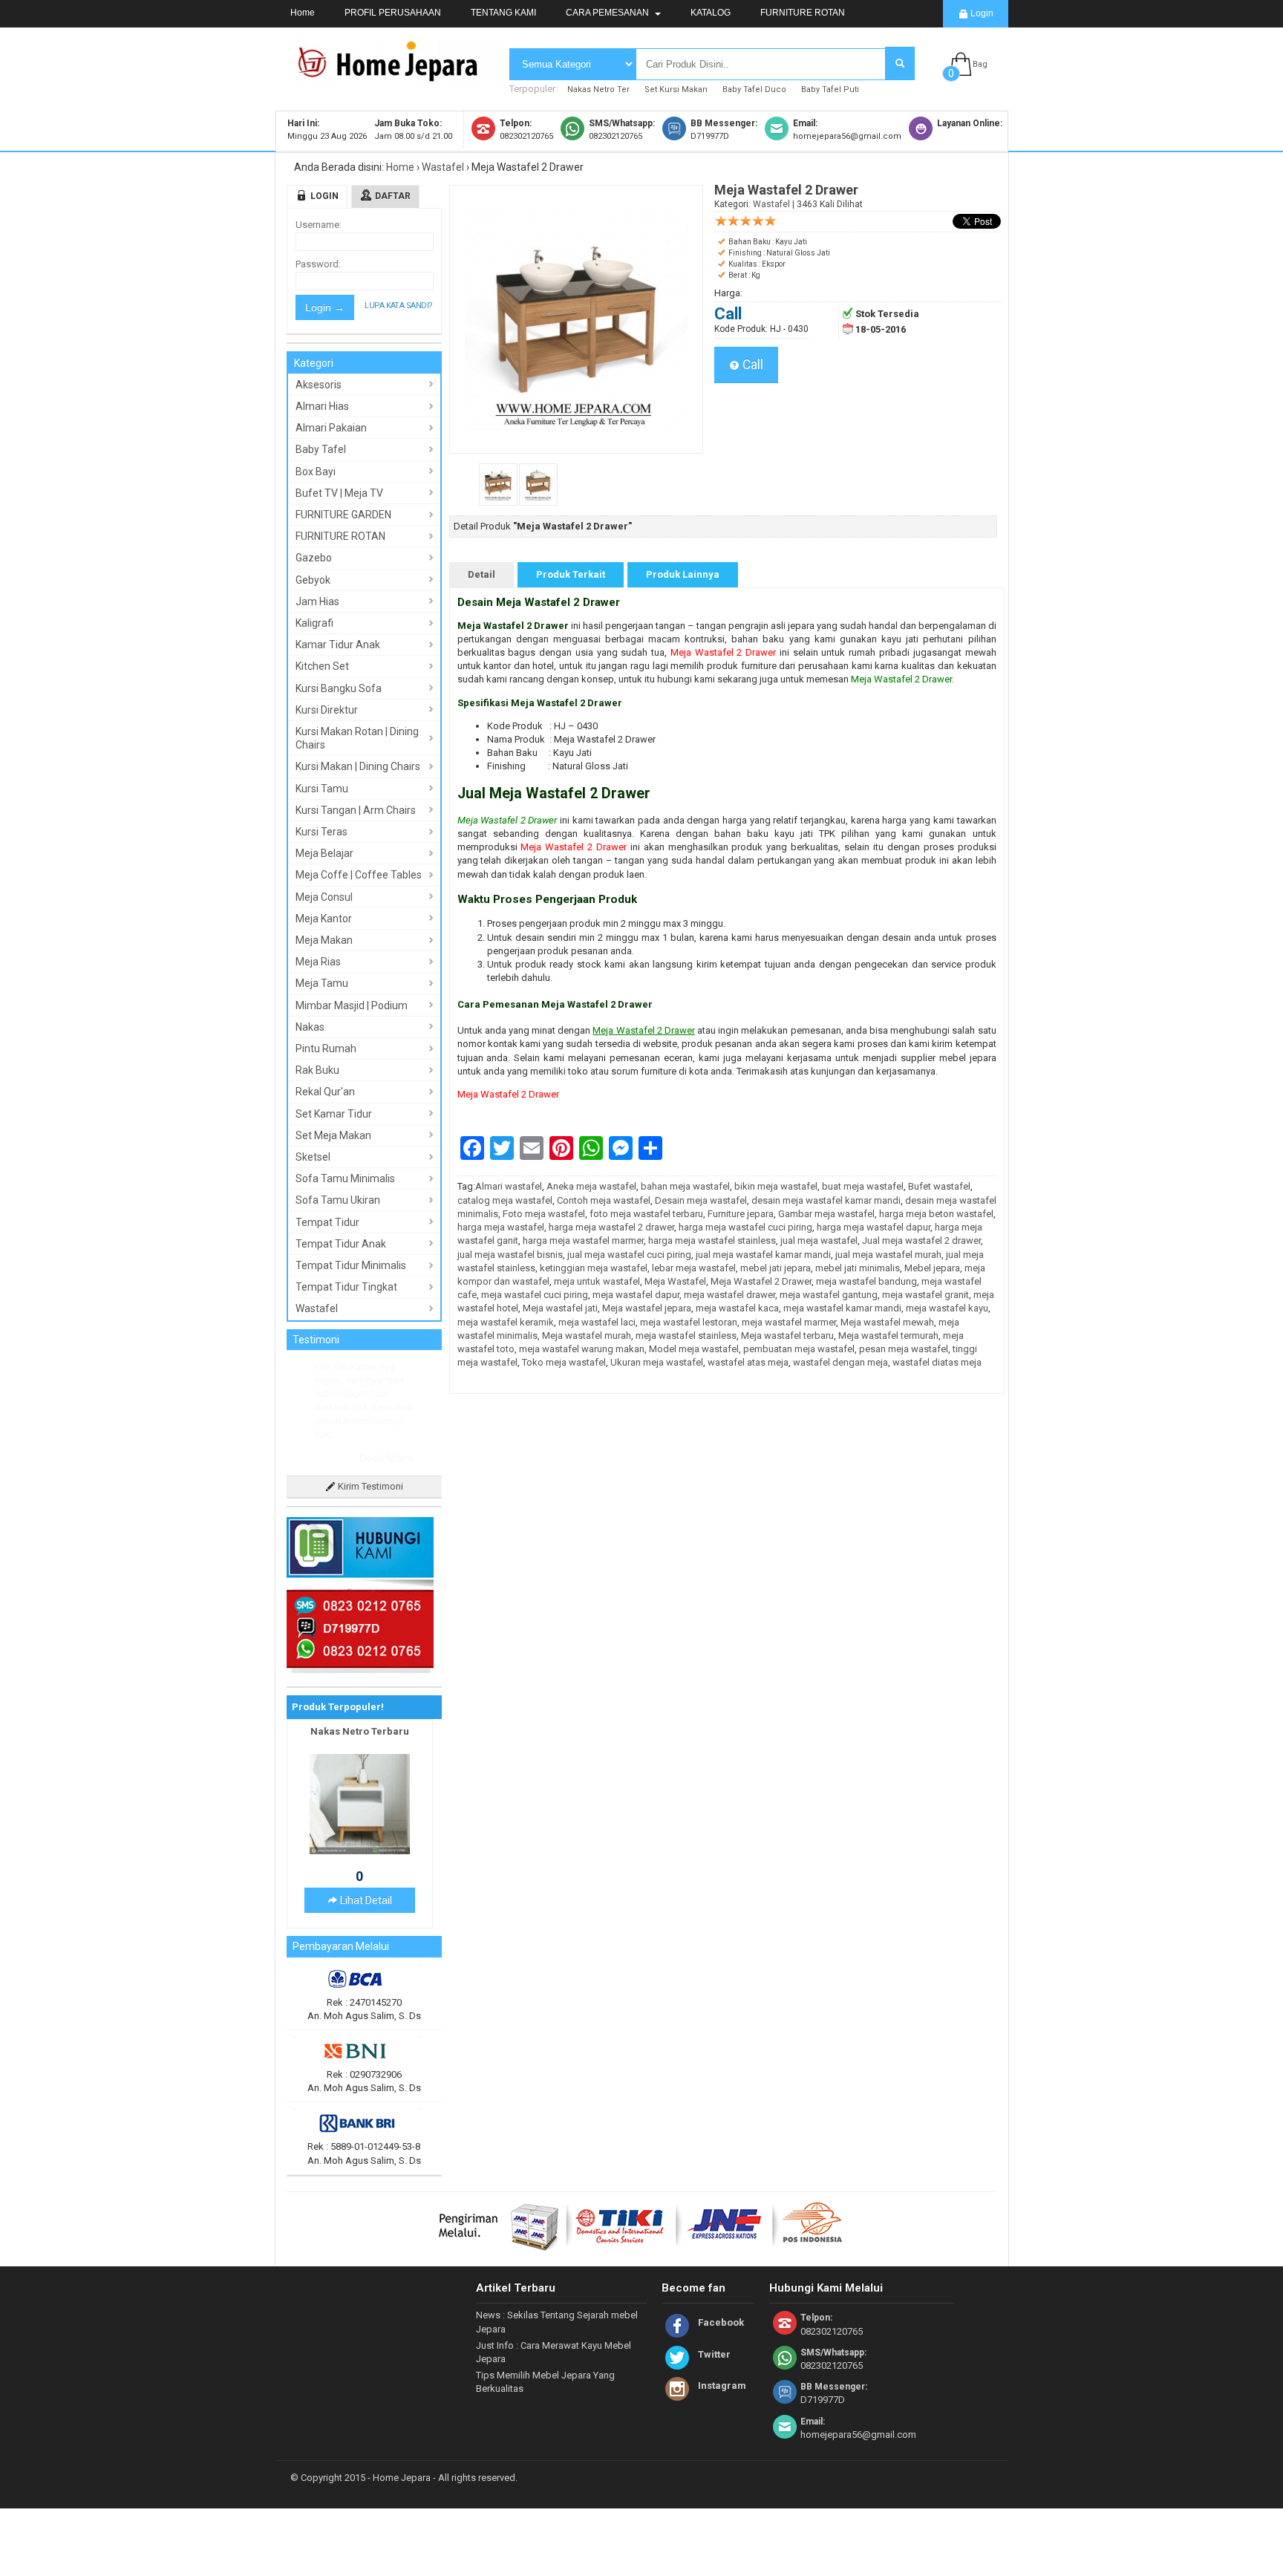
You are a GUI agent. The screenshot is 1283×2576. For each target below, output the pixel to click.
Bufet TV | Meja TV (339, 493)
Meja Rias (318, 962)
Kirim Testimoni (369, 1486)
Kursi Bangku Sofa (339, 688)
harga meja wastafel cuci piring (745, 1227)
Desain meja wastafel (701, 1200)
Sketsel (313, 1157)
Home (303, 13)
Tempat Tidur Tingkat (346, 1287)
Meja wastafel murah (587, 1336)
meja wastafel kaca (737, 1308)
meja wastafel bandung (866, 1281)
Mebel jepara (932, 1268)
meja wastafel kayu (947, 1308)
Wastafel (443, 167)
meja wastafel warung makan (582, 1349)
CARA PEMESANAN (608, 13)
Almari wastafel (509, 1186)
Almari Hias (322, 406)
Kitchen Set (322, 666)
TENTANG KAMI (503, 13)
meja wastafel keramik (506, 1322)
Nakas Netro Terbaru (360, 1731)
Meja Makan (324, 940)
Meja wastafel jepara (647, 1308)
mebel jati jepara (776, 1268)
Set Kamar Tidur (334, 1114)
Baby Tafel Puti (830, 89)
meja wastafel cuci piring (535, 1295)
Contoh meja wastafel (604, 1200)
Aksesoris (319, 385)
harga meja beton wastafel (936, 1214)
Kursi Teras (321, 832)
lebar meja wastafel (694, 1268)
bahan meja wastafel (685, 1186)
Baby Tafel (321, 449)
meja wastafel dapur (636, 1295)
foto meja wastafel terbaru (646, 1214)
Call (751, 365)
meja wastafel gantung (829, 1295)
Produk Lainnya (683, 574)
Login (981, 13)
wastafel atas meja (748, 1362)
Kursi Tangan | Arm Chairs (356, 810)
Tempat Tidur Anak (341, 1244)
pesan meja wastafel (904, 1349)
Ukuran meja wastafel (657, 1362)
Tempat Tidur (327, 1222)
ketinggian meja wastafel (594, 1268)
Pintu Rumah (326, 1049)
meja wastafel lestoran (689, 1322)
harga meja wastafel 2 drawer (611, 1227)
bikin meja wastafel (776, 1186)
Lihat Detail (365, 1900)
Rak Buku (317, 1070)
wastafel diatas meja (937, 1362)
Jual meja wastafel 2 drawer (921, 1240)
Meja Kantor (324, 919)
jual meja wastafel (819, 1240)
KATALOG (711, 13)
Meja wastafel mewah (887, 1322)
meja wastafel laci (597, 1322)
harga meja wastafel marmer (583, 1240)
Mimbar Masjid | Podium (352, 1005)
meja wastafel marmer (789, 1322)
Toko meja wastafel (564, 1362)
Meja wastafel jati (560, 1308)
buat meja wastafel (863, 1186)
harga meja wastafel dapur (874, 1227)
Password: (318, 264)
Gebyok (313, 580)
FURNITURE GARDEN (343, 515)
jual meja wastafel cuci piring (629, 1255)
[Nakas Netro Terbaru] (360, 1851)
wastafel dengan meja (840, 1362)
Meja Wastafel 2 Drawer (723, 652)
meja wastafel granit (925, 1295)
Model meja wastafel (694, 1349)
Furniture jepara (741, 1214)
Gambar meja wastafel (826, 1214)
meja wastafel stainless (686, 1336)
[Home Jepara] (394, 76)
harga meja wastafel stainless (712, 1240)
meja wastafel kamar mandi (842, 1308)
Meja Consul (324, 897)
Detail (481, 574)
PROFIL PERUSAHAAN (393, 13)
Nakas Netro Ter (598, 89)
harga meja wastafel (501, 1227)
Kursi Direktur (327, 710)
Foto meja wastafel (544, 1214)
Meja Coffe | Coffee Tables (359, 875)
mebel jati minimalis (858, 1268)
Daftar (393, 196)
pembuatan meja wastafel (799, 1349)
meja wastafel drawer (729, 1295)
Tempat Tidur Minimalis (351, 1265)
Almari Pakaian (331, 428)
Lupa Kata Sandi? (398, 306)
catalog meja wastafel (505, 1200)
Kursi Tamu (322, 789)
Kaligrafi (314, 623)
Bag (980, 64)
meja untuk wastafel (597, 1281)
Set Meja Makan (333, 1135)
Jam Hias (317, 601)
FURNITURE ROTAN (803, 13)
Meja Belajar (324, 853)
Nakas (310, 1027)
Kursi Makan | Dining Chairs (358, 766)
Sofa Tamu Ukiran (338, 1200)
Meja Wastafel (675, 1281)
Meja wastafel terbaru (787, 1336)
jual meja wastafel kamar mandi (763, 1255)
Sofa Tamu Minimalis (345, 1178)
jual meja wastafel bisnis (510, 1255)
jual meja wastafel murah (888, 1255)
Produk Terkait (571, 574)
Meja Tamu (322, 983)
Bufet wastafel (939, 1186)
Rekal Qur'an (325, 1092)
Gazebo (314, 558)
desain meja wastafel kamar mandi (826, 1200)
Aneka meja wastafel (591, 1186)
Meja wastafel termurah (888, 1336)
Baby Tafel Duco (754, 89)
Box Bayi (316, 472)
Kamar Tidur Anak (338, 645)
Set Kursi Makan (676, 89)
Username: (319, 225)
